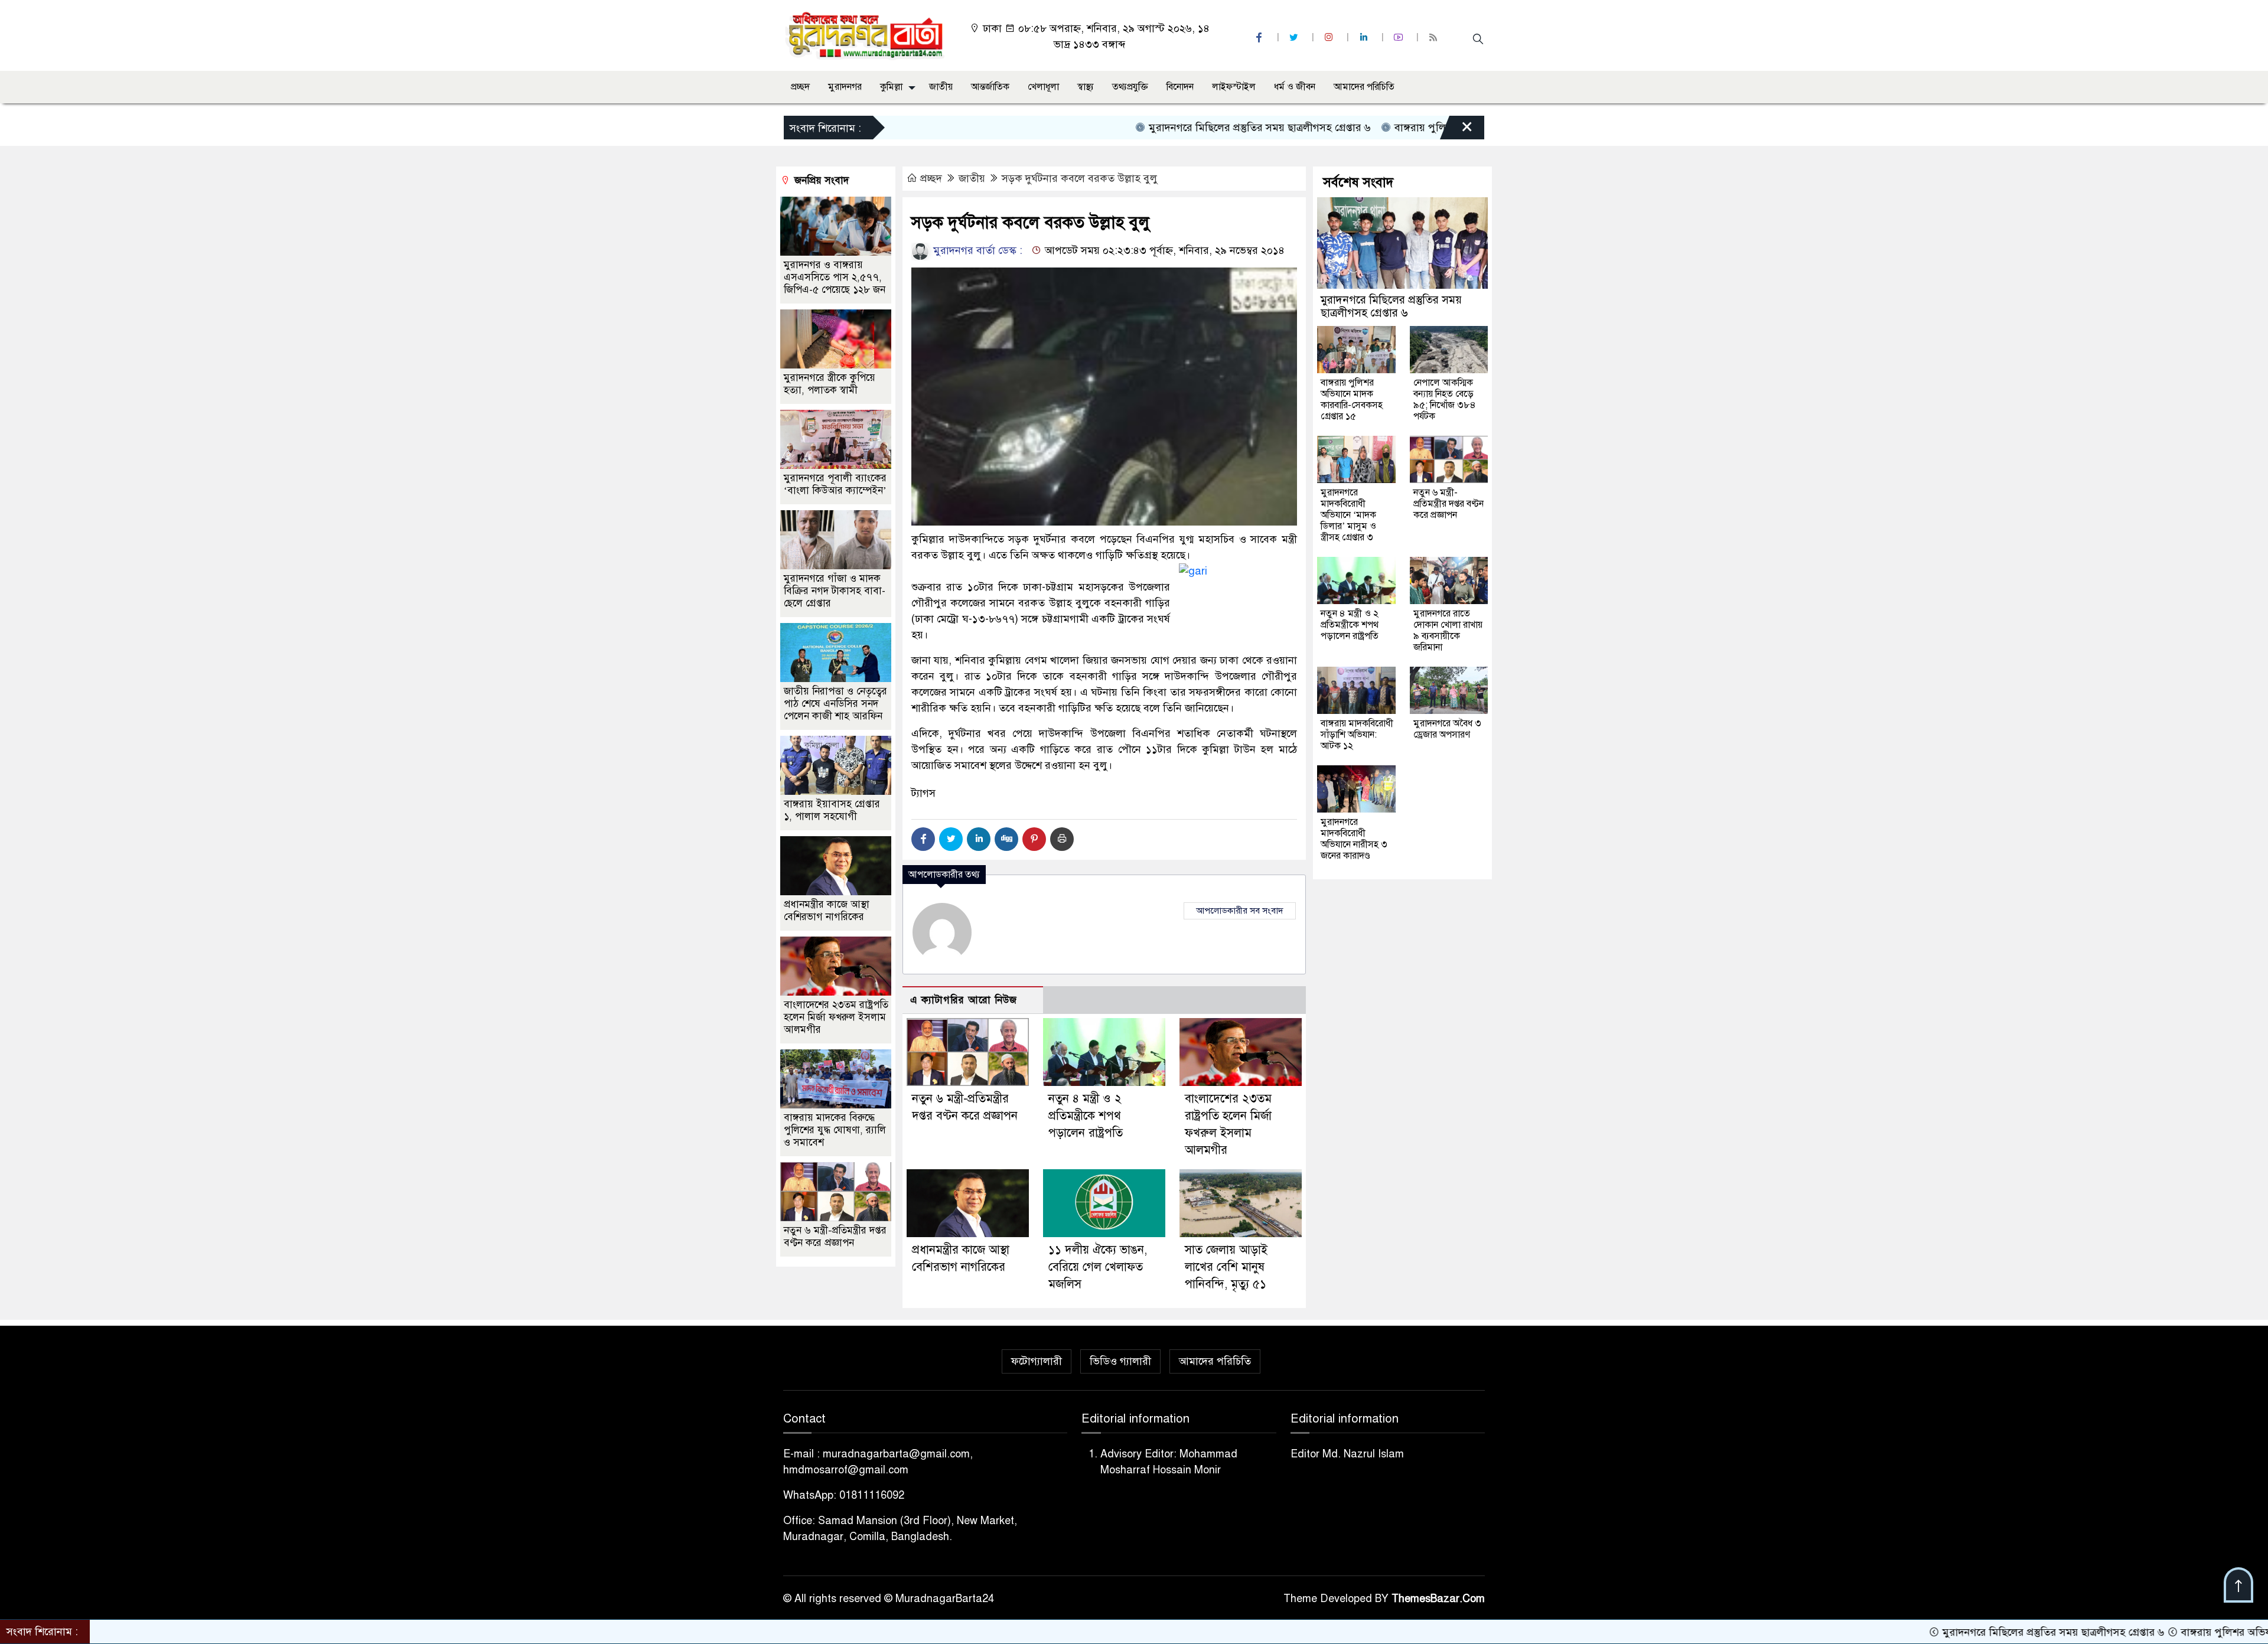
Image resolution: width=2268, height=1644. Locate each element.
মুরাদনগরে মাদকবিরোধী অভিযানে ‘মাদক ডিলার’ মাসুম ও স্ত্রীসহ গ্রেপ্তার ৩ (1348, 515)
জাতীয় (941, 87)
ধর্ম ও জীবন (1295, 87)
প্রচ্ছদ (800, 87)
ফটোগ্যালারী (1037, 1361)
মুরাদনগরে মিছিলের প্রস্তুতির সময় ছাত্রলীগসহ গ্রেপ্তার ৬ (1169, 128)
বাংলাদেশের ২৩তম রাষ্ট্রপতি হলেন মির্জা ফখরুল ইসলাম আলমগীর (836, 1017)
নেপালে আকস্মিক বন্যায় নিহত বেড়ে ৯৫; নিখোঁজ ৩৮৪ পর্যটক (1445, 399)
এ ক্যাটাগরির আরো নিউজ (964, 1000)
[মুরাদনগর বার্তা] (866, 35)
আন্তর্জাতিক (990, 87)
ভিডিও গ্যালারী (1120, 1361)
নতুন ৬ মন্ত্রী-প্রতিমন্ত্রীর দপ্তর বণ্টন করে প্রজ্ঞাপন (835, 1237)
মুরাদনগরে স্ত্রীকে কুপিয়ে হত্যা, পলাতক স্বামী (830, 384)
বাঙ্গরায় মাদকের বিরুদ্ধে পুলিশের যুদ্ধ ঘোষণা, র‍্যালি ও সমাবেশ (835, 1130)
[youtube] (1400, 37)
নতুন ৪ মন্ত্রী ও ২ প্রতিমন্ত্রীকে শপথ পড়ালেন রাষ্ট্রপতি (1086, 1116)
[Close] (1456, 131)
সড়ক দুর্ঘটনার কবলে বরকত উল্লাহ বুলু (1080, 178)
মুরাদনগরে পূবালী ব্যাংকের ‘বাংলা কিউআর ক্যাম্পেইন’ (835, 484)
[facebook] (1260, 37)
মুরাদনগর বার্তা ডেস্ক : (976, 250)
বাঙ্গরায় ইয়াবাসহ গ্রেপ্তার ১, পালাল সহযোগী (832, 810)
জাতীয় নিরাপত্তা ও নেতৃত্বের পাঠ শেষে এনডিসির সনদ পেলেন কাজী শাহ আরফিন (835, 704)
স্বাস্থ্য (1086, 87)
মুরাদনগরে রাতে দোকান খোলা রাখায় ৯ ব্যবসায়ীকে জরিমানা (1448, 630)
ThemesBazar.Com (1438, 1599)
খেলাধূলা (1043, 87)
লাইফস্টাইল (1234, 87)
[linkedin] (1365, 37)
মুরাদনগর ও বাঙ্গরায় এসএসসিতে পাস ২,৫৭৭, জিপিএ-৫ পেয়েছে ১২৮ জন (835, 277)
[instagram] (1330, 37)
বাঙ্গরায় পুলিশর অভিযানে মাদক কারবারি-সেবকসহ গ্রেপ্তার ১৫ (1428, 128)
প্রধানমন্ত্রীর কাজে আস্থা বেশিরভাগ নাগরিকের (827, 911)
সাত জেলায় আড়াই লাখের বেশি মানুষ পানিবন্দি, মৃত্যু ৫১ (1226, 1267)
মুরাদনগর (845, 87)
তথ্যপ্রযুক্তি (1130, 87)
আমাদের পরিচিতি (1364, 87)
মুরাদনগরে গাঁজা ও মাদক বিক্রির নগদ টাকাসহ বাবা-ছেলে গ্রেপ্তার (835, 591)
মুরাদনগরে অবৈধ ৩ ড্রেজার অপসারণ (1447, 729)
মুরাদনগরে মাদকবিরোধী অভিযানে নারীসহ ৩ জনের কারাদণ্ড (1354, 839)
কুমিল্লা (891, 87)
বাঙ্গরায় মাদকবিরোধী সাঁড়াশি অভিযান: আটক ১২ (1357, 735)
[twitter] (1295, 37)
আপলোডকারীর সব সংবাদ (1240, 911)
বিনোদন (1180, 87)
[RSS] (1435, 37)
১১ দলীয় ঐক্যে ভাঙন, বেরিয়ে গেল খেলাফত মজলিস (1098, 1267)
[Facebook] (923, 839)
